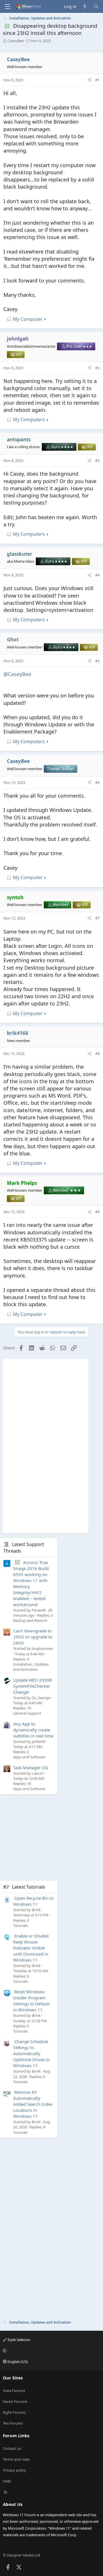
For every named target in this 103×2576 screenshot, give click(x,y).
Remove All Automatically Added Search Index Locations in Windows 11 (33, 2104)
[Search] (96, 6)
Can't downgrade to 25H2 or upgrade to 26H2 (33, 1637)
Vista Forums (14, 2391)
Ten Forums (13, 2423)
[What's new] (85, 6)
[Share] (89, 80)
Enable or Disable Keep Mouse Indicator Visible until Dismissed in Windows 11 (31, 1948)
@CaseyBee (17, 674)
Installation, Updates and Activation (31, 1667)
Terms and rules (16, 2459)
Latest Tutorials (29, 1887)
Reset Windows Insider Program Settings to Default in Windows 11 (31, 2001)
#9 (97, 1212)
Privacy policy (14, 2470)
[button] (51, 2350)
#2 (97, 368)
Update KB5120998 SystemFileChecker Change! (33, 1686)
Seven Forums (15, 2401)
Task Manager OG (31, 1768)
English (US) (17, 2362)
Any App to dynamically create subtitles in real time (33, 1730)
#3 (97, 460)
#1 (97, 80)
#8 (97, 1053)
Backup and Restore (30, 1620)
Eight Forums (14, 2412)
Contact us (12, 2448)
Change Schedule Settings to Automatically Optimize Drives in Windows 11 (31, 2053)
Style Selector (18, 2340)
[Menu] (7, 7)
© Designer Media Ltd (21, 2555)
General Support (27, 1713)
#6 (97, 782)
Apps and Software (29, 1757)
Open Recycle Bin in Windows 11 (33, 1901)
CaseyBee (16, 41)
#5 (97, 661)
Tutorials (20, 1925)
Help (7, 2481)
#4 (97, 575)
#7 (97, 918)
